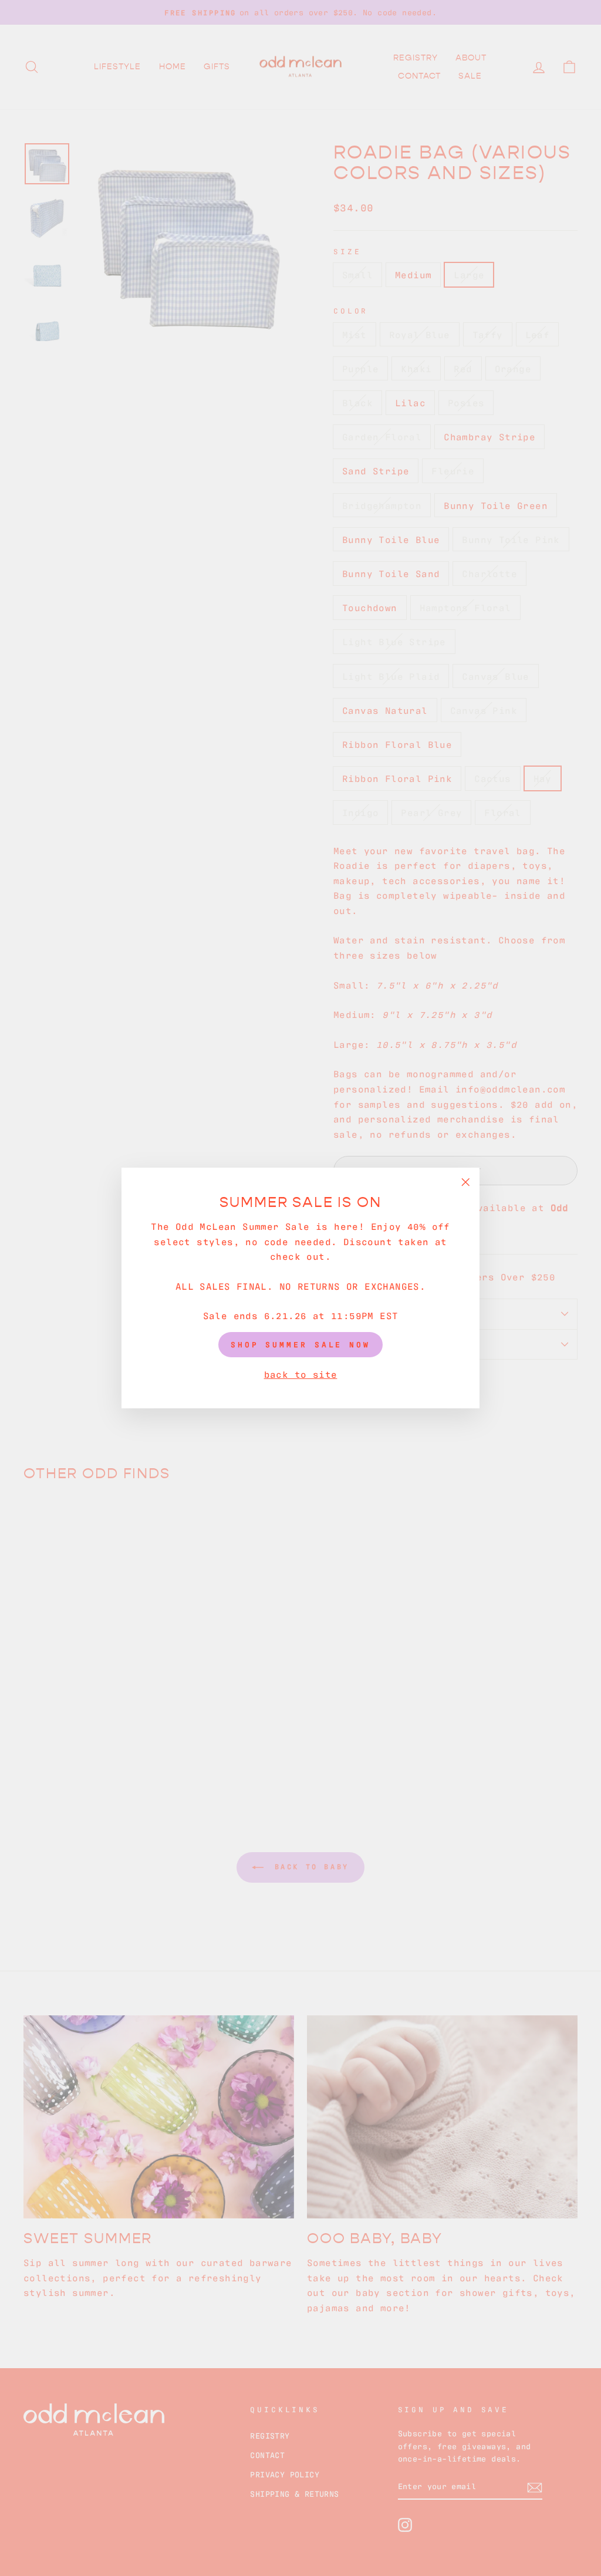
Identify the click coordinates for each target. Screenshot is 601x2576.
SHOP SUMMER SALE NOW (300, 1344)
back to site (301, 1374)
